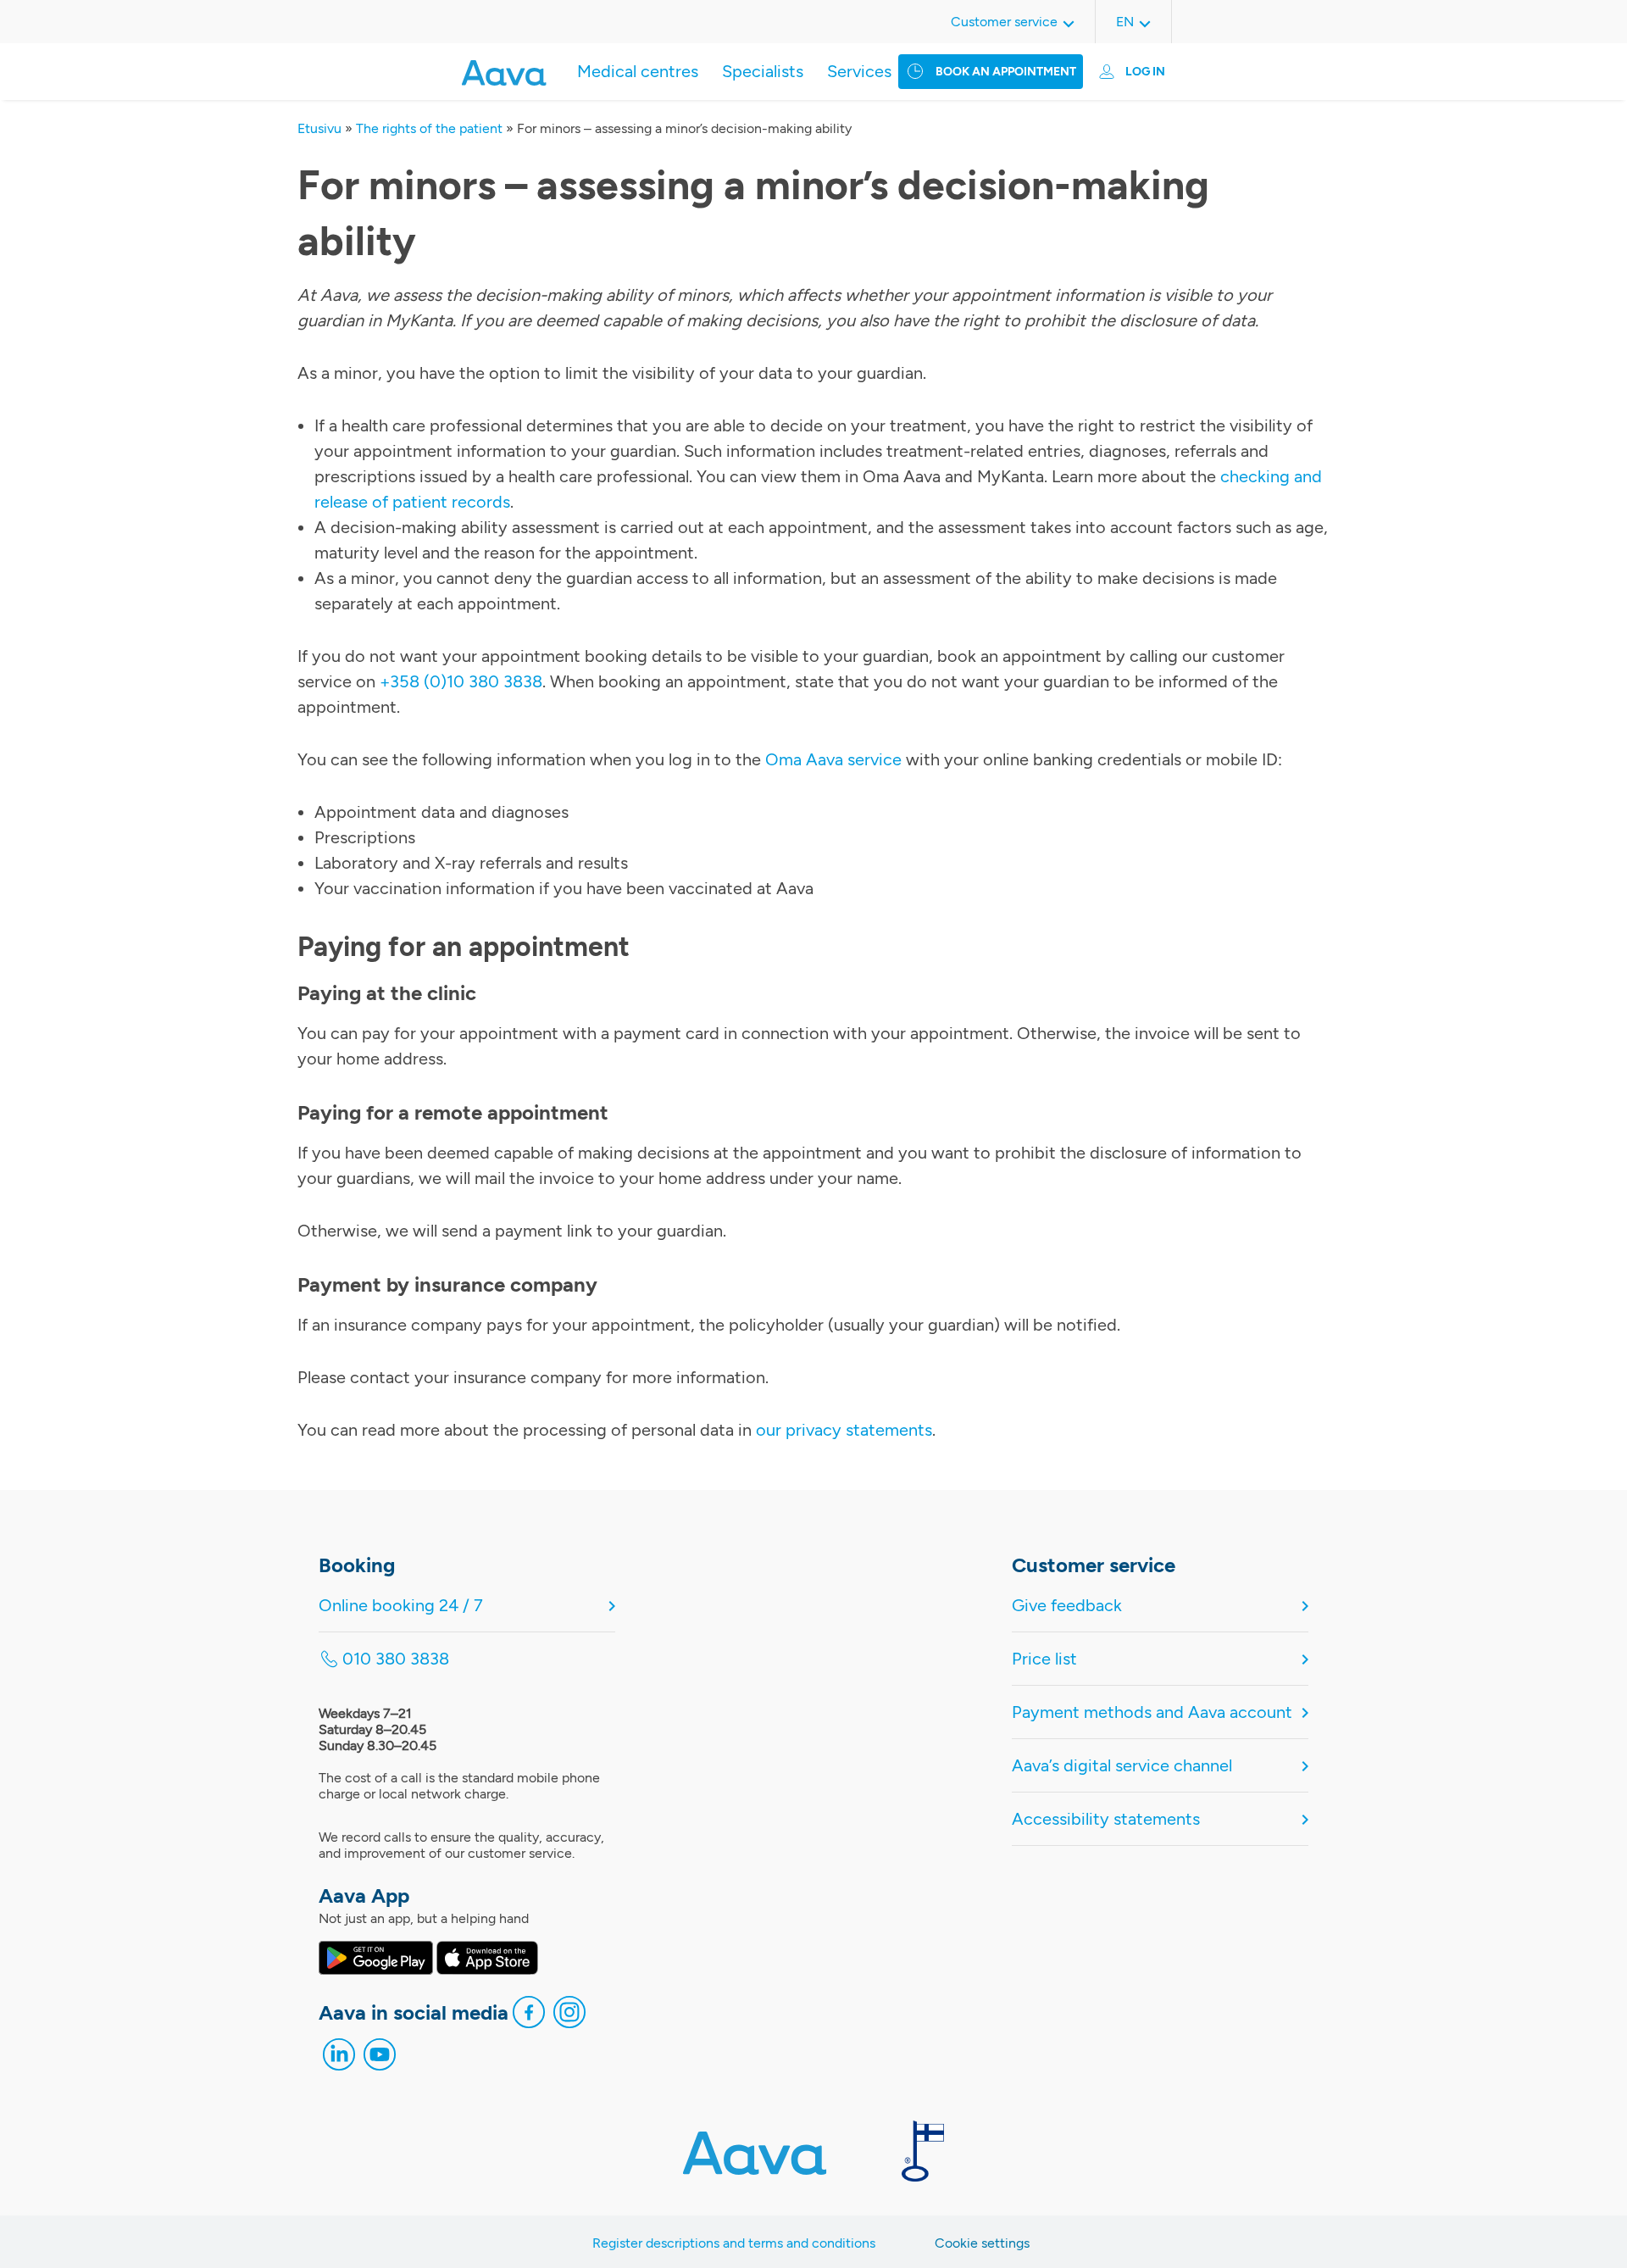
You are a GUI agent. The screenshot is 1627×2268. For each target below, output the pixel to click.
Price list (1044, 1659)
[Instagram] (569, 2016)
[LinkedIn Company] (339, 2059)
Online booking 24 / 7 (401, 1605)
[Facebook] (529, 2016)
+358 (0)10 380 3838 (461, 681)
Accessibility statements (1106, 1819)
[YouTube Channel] (380, 2059)
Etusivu (319, 128)
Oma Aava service (833, 759)
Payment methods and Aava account (1152, 1712)
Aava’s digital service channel (1122, 1765)
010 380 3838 (396, 1659)
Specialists (763, 71)
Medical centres (638, 71)
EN (1125, 22)
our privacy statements (844, 1430)
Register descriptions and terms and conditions (734, 2243)
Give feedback (1067, 1605)
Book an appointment (1006, 72)
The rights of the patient (429, 128)
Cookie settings (982, 2243)
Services (859, 71)
